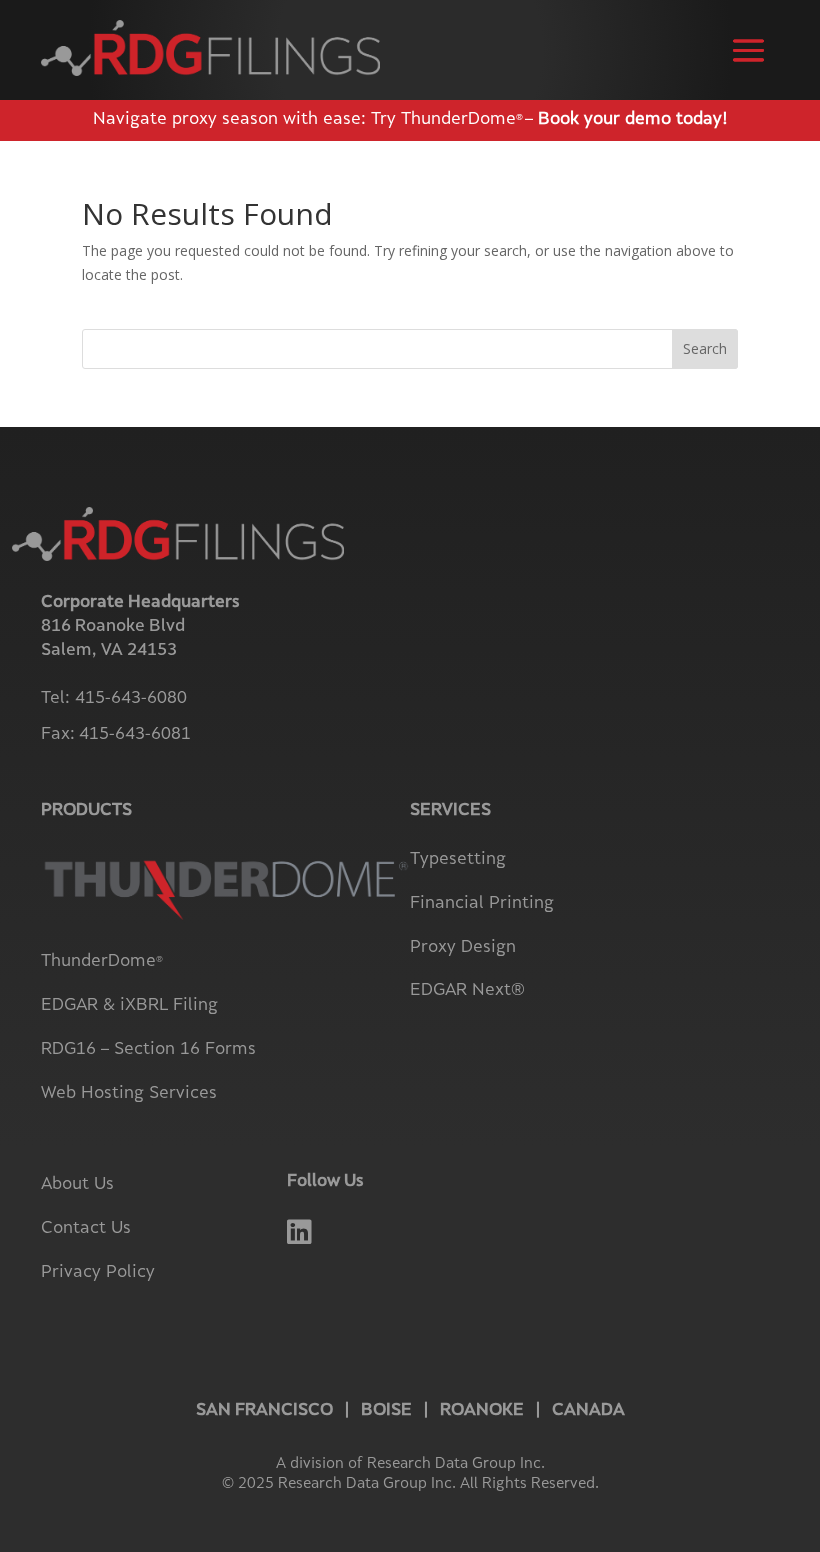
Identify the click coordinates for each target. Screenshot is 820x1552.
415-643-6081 (135, 735)
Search (705, 348)
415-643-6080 (131, 699)
